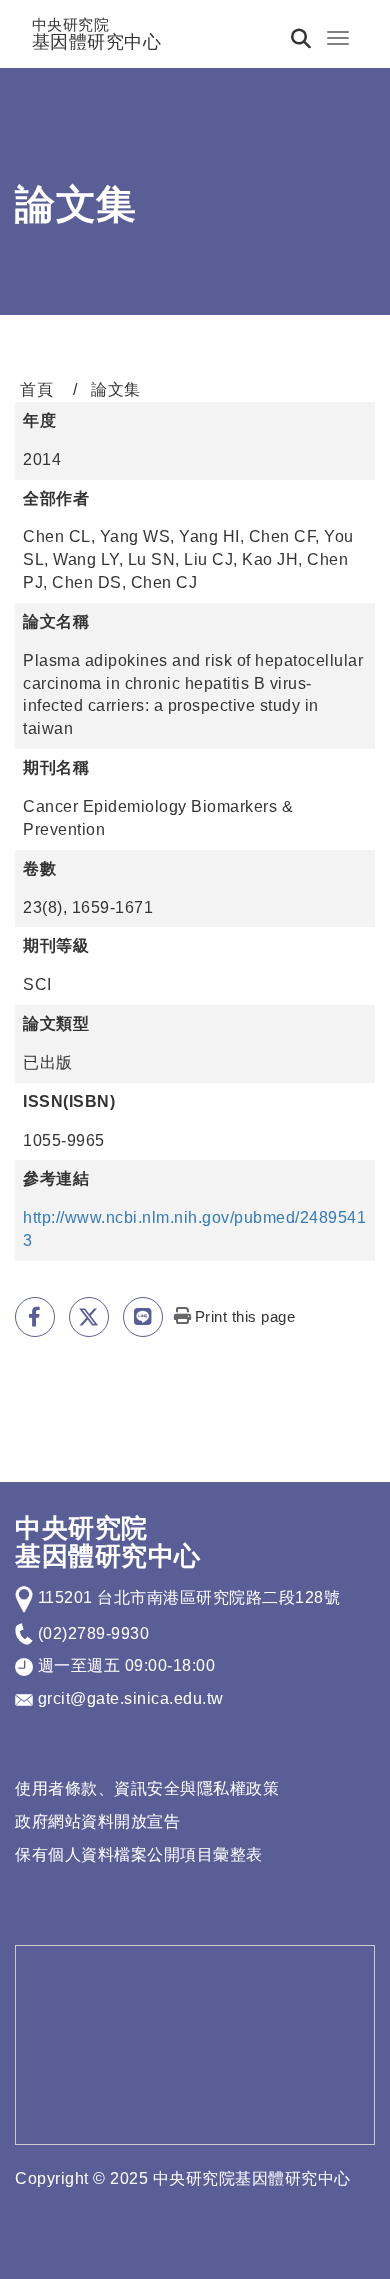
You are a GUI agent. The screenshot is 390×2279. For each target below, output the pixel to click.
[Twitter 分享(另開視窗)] (89, 1317)
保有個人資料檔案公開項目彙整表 (139, 1854)
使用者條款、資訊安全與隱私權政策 (147, 1788)
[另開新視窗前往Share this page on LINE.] (143, 1317)
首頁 (36, 389)
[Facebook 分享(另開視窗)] (35, 1317)
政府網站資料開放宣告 (97, 1821)
